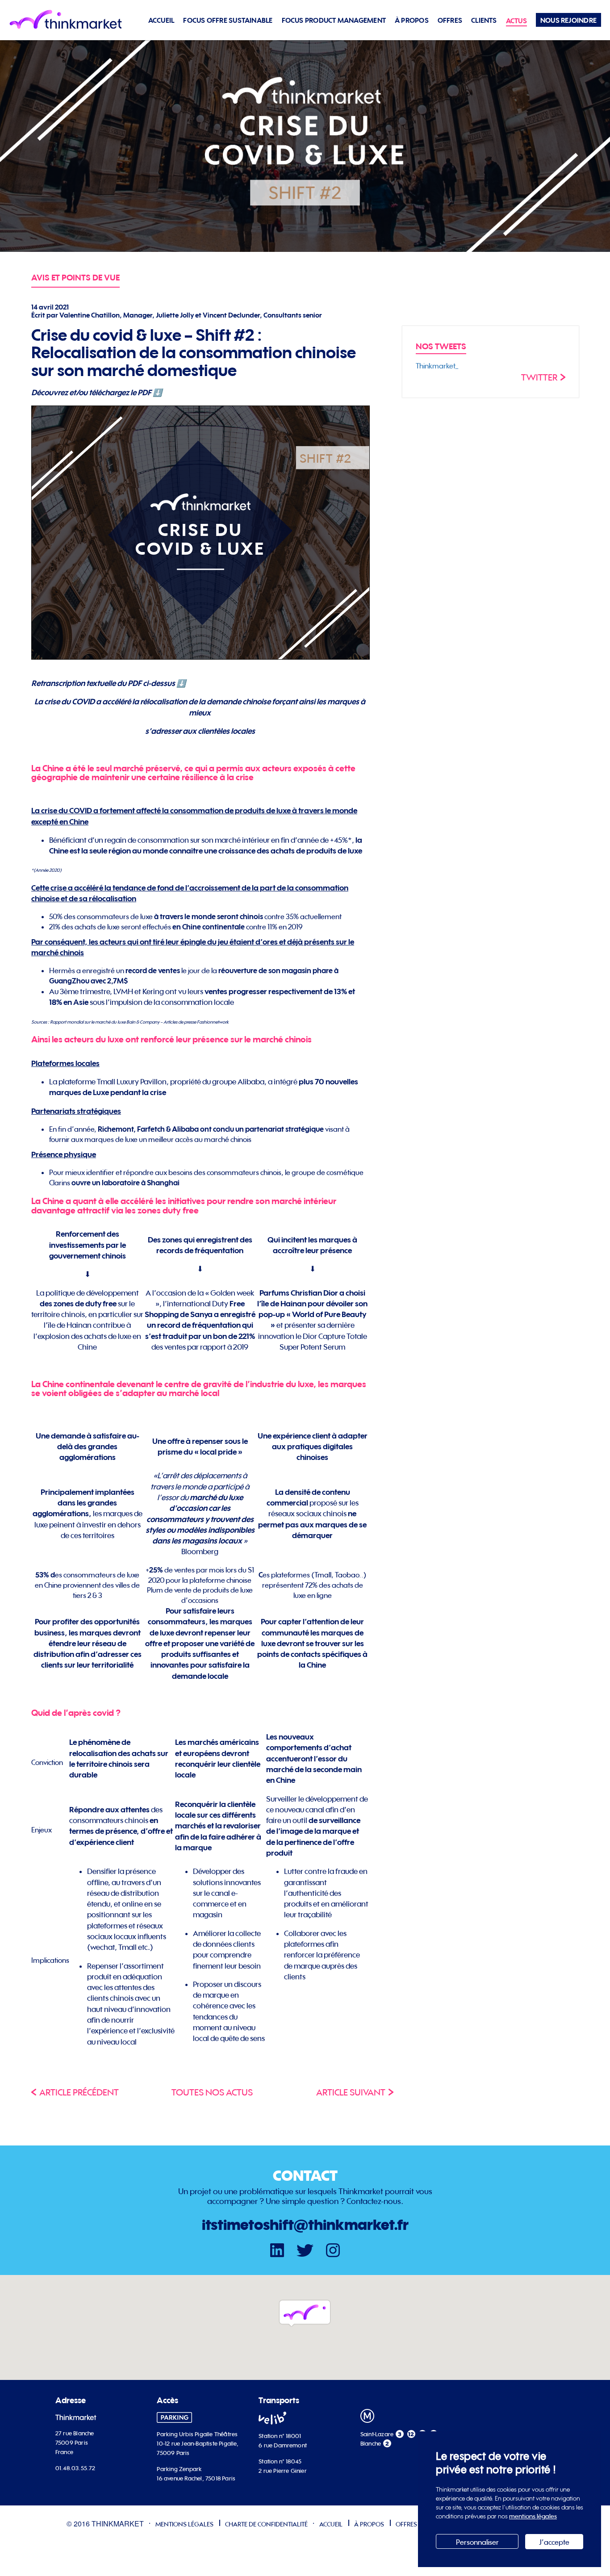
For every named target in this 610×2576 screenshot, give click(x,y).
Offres (450, 20)
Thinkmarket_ (437, 366)
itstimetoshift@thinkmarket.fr (305, 2225)
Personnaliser (477, 2542)
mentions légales (533, 2516)
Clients (484, 20)
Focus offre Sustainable (228, 20)
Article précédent (79, 2092)
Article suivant (351, 2092)
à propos (412, 20)
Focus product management (334, 20)
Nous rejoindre (568, 20)
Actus (516, 21)
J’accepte (554, 2542)
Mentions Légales (184, 2524)
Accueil (161, 20)
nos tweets (441, 346)
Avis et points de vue (75, 278)
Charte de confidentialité (266, 2524)
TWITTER (539, 377)
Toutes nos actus (212, 2092)
